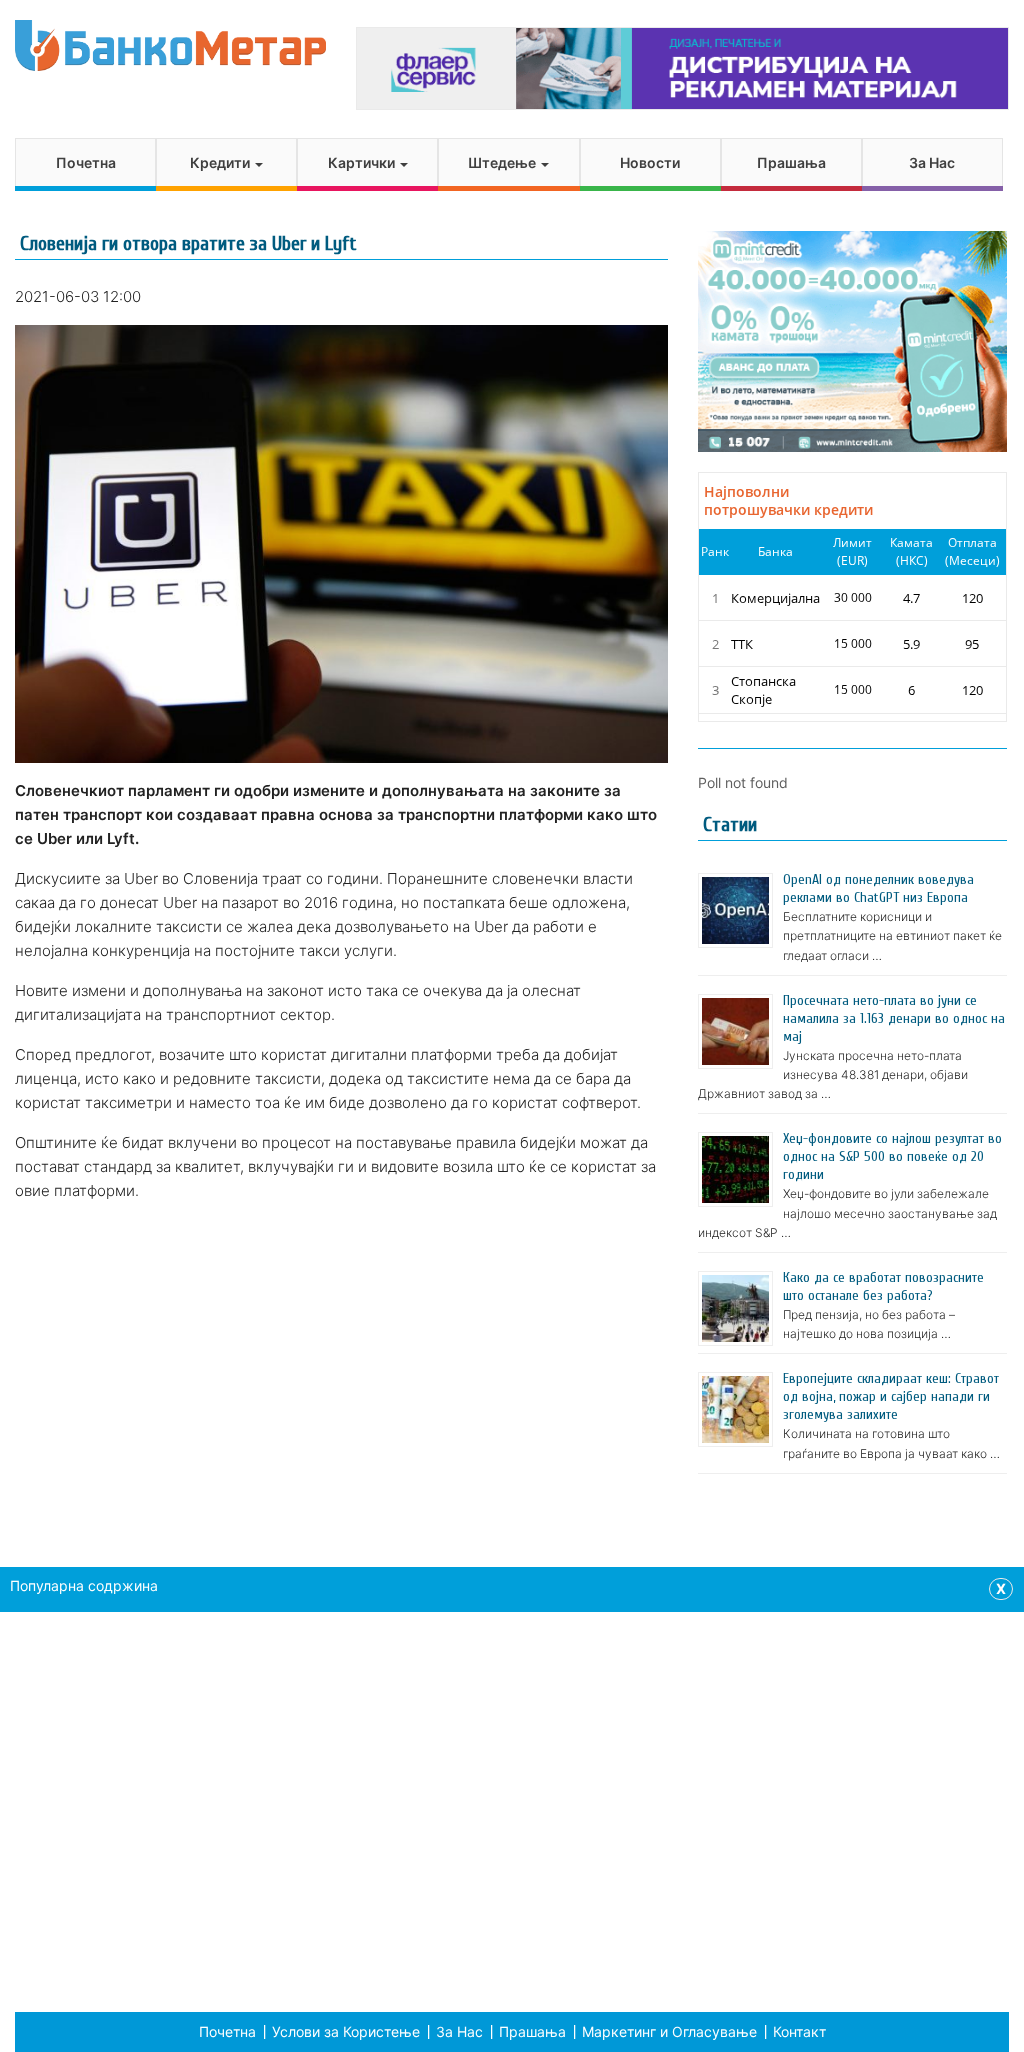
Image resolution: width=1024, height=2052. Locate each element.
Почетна (86, 162)
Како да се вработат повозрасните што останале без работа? (883, 1286)
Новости (650, 162)
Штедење (503, 162)
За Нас (932, 162)
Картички (363, 162)
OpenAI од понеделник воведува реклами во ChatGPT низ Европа (878, 888)
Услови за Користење (346, 2031)
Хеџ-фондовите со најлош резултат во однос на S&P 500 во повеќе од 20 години (892, 1156)
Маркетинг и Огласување (669, 2031)
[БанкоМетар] (170, 45)
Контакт (799, 2031)
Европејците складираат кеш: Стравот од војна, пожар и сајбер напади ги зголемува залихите (891, 1396)
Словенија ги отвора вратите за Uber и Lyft (188, 243)
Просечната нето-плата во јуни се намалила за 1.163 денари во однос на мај (894, 1018)
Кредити (221, 162)
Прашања (791, 162)
